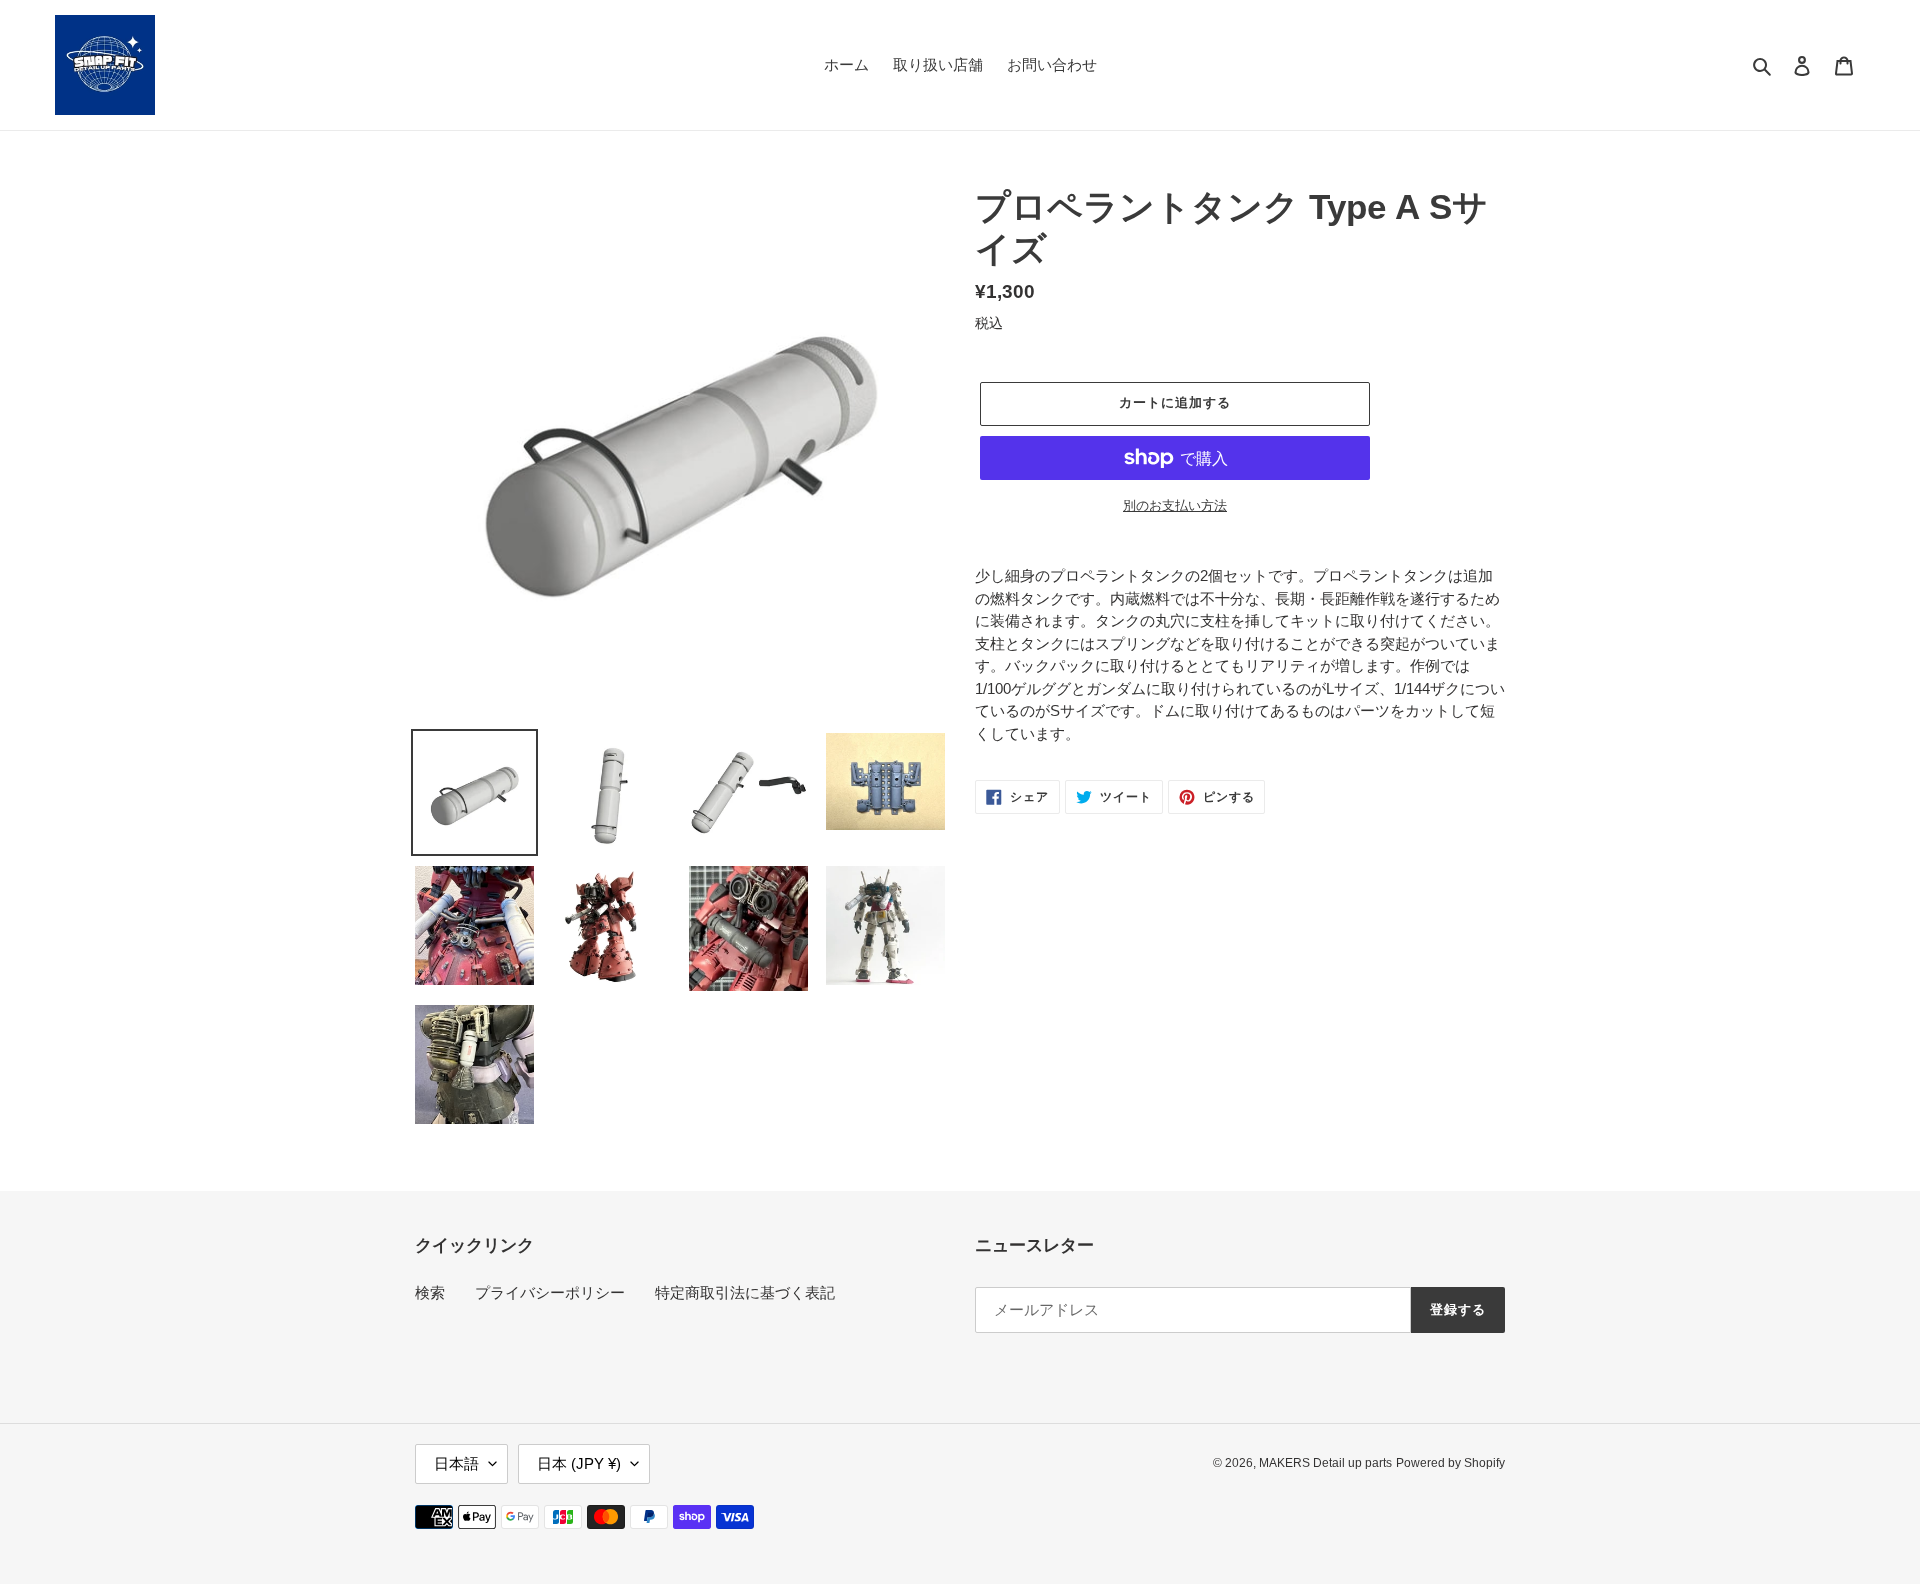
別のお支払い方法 (1175, 505)
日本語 (456, 1463)
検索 (430, 1292)
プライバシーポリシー (550, 1292)
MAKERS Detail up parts (1325, 1463)
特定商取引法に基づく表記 (745, 1292)
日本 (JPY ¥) (579, 1463)
